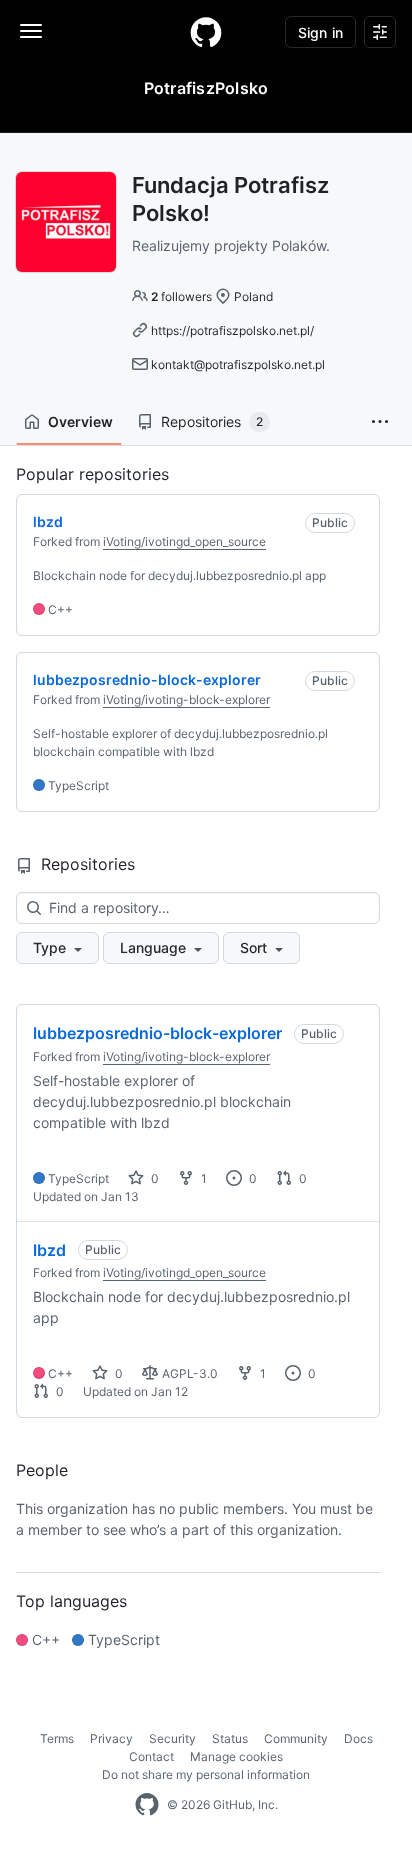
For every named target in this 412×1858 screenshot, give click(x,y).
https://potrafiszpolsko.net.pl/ (232, 330)
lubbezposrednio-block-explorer (157, 1033)
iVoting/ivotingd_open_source (184, 541)
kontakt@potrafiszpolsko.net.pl (238, 364)
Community (296, 1738)
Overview (80, 421)
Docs (358, 1738)
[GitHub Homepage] (147, 1805)
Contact (151, 1756)
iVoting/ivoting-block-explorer (186, 699)
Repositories (212, 421)
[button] (380, 422)
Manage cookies (236, 1756)
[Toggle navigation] (31, 31)
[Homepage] (206, 32)
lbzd (49, 1250)
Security (172, 1738)
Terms (57, 1738)
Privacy (111, 1738)
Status (230, 1738)
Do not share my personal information (206, 1774)
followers (181, 296)
